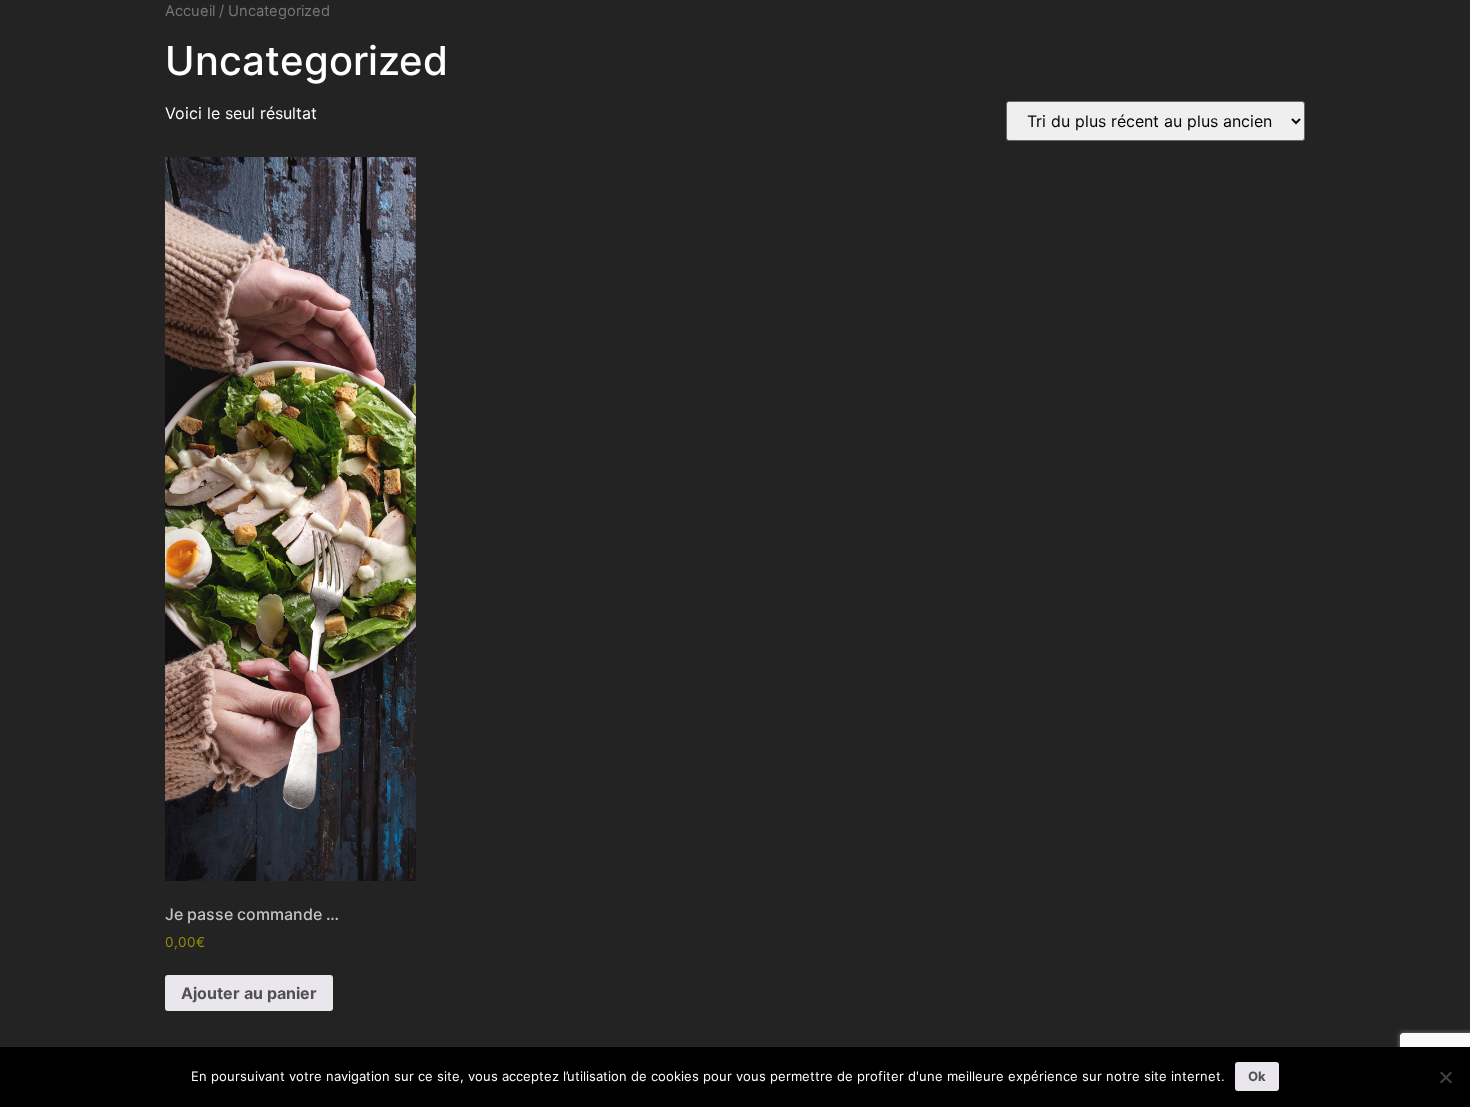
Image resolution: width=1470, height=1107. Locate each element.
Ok (1257, 1076)
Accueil (190, 11)
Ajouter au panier (249, 993)
